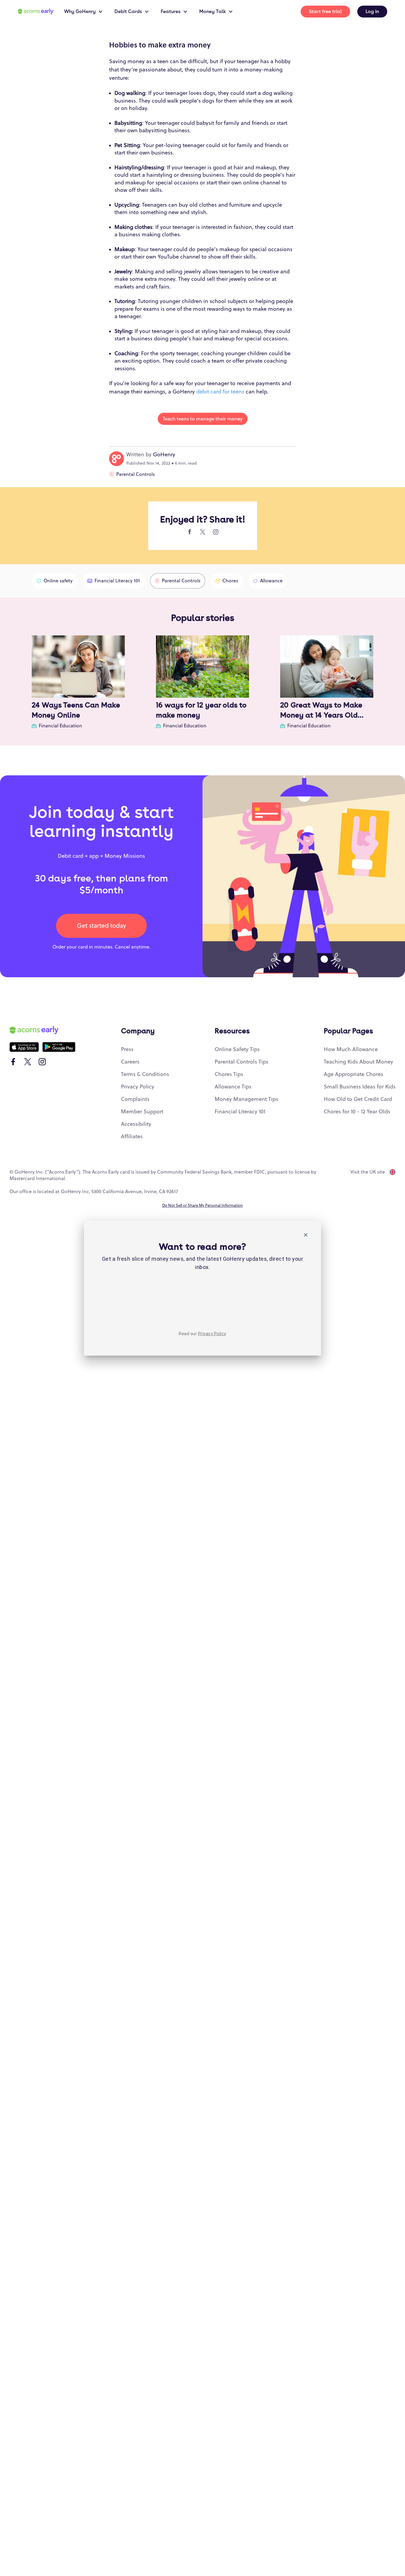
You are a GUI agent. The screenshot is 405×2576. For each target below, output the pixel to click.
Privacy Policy (212, 1334)
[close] (306, 1236)
